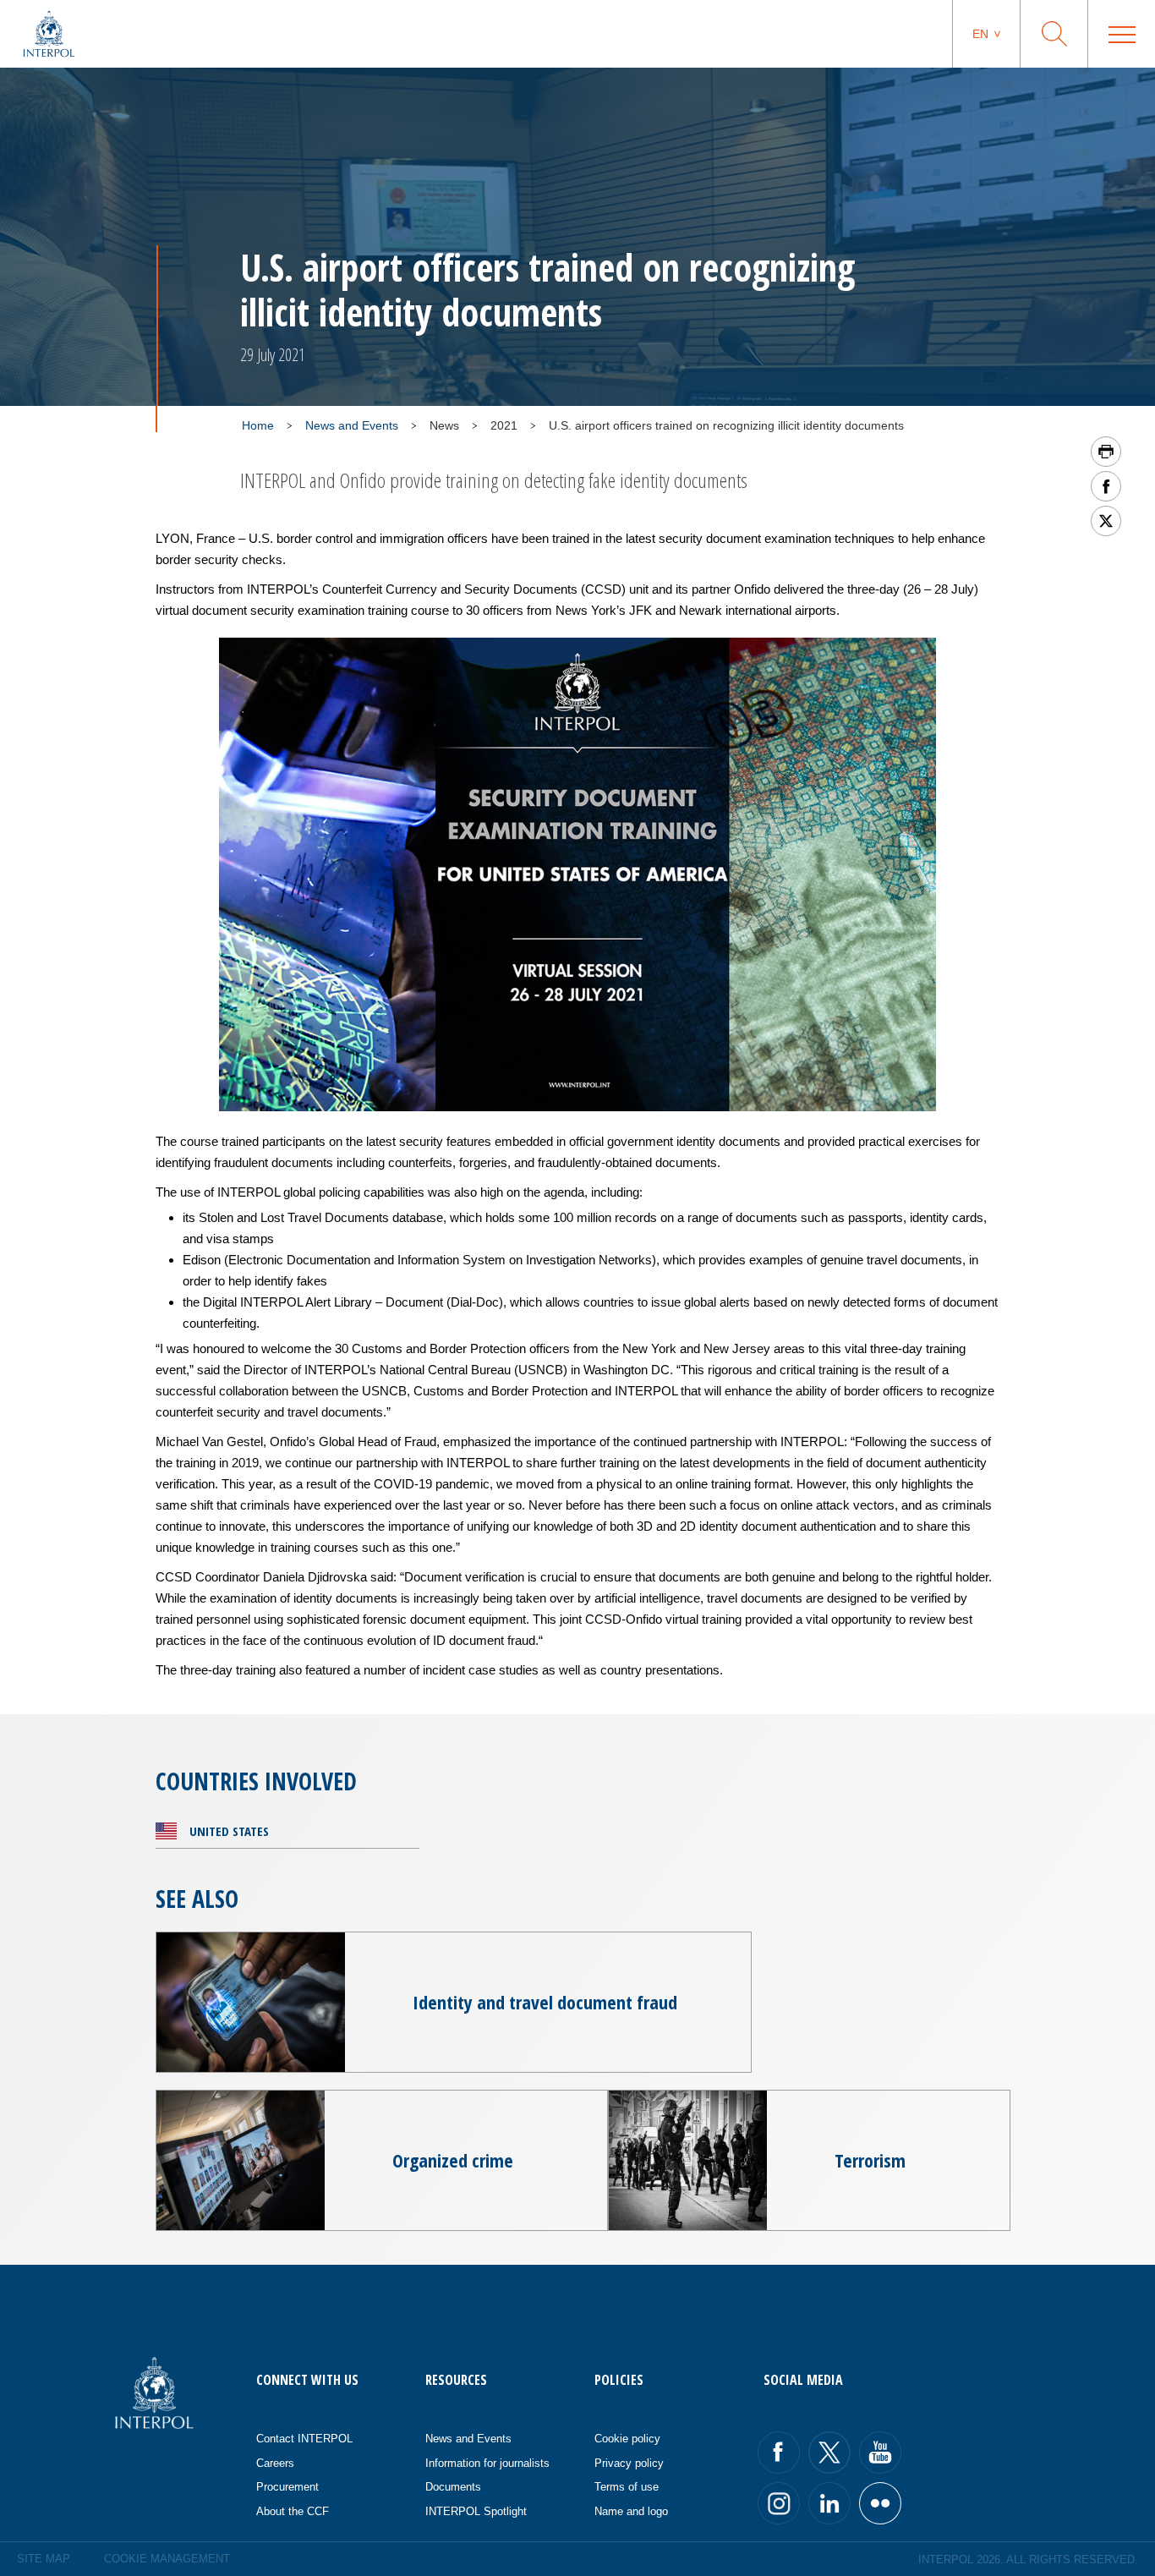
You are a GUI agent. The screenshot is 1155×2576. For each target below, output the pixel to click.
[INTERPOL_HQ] (880, 2503)
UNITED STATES (229, 1831)
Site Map (44, 2559)
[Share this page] (1106, 486)
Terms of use (627, 2487)
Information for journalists (487, 2463)
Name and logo (631, 2511)
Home (258, 425)
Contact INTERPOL (304, 2439)
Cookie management (167, 2559)
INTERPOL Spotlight (476, 2511)
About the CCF (293, 2511)
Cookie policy (627, 2439)
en (980, 34)
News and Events (352, 425)
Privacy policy (629, 2463)
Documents (453, 2487)
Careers (275, 2463)
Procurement (287, 2487)
